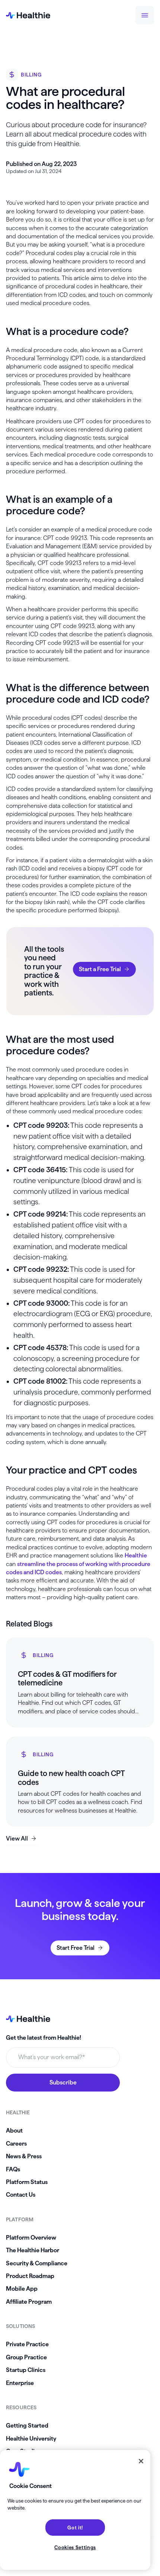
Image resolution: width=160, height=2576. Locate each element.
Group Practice (26, 2357)
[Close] (141, 2461)
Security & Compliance (37, 2263)
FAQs (13, 2169)
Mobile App (22, 2289)
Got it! (75, 2528)
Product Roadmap (30, 2276)
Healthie (136, 1555)
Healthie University (31, 2439)
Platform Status (27, 2182)
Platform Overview (31, 2238)
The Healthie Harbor (33, 2250)
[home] (28, 15)
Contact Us (21, 2195)
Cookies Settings (75, 2547)
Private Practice (27, 2344)
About (14, 2131)
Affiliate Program (29, 2302)
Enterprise (20, 2383)
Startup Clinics (26, 2370)
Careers (16, 2144)
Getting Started (27, 2426)
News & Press (24, 2156)
